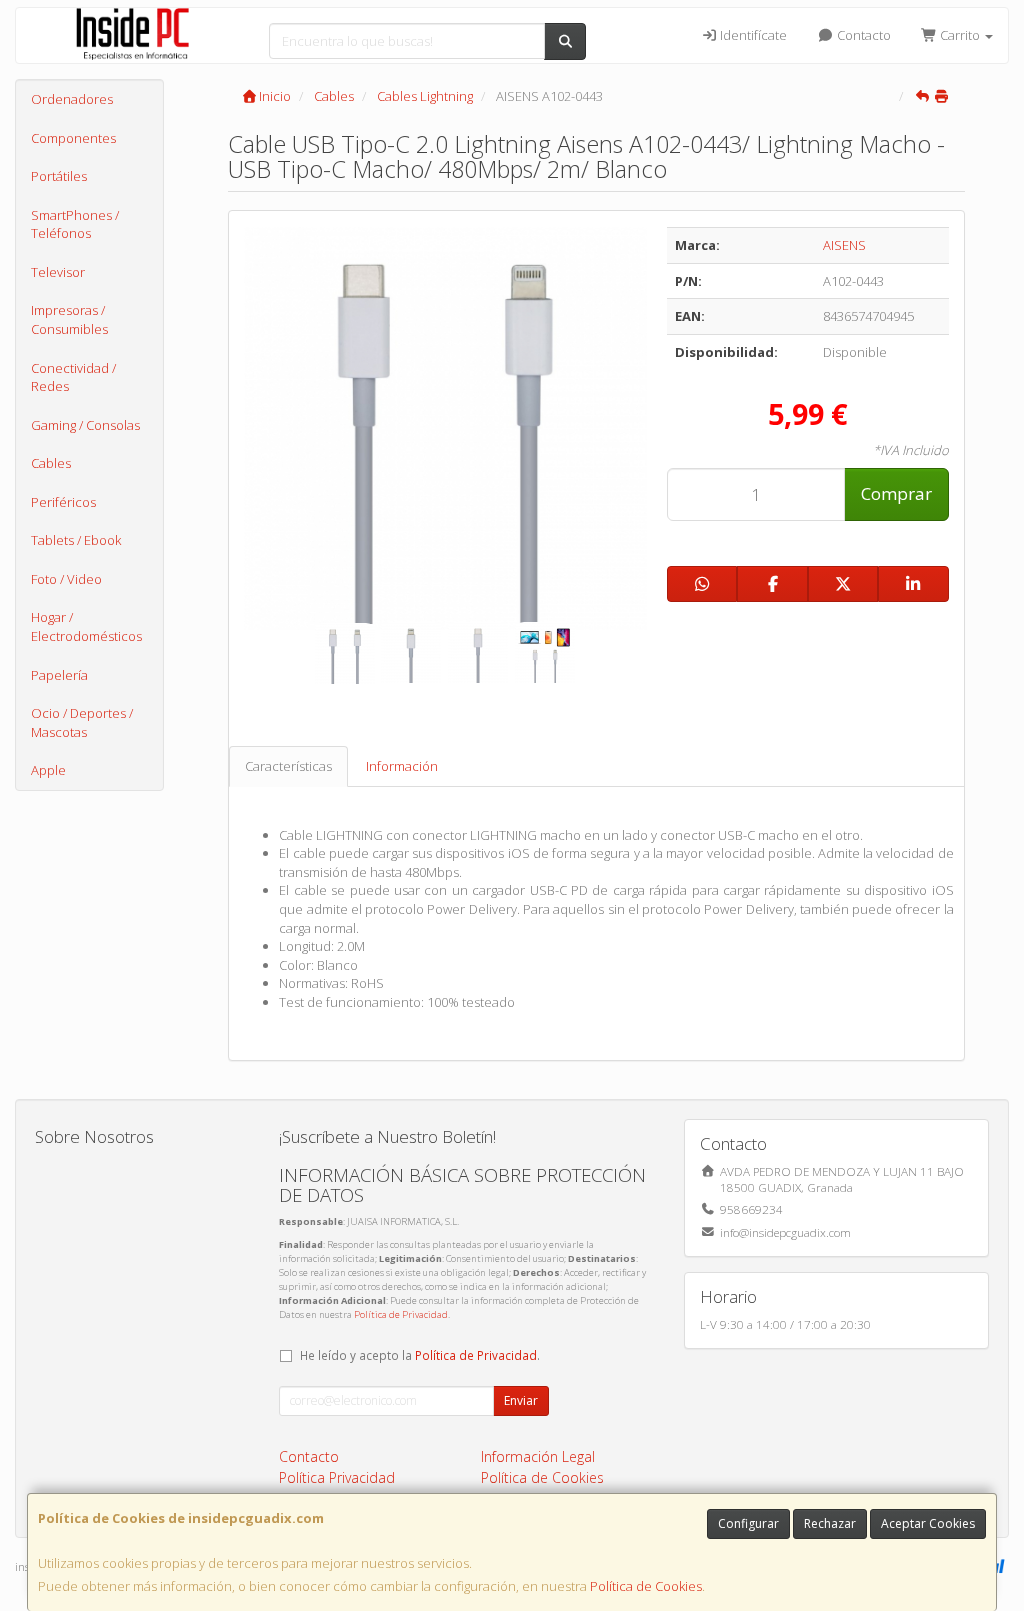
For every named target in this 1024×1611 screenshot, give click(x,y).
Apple (48, 770)
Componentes (73, 138)
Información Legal (538, 1456)
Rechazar (830, 1523)
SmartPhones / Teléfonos (75, 224)
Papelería (59, 675)
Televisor (58, 272)
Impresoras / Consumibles (69, 319)
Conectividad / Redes (73, 377)
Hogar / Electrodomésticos (86, 626)
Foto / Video (66, 579)
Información (402, 766)
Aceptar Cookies (928, 1523)
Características (288, 766)
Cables (51, 463)
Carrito (960, 35)
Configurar (748, 1523)
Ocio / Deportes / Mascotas (82, 722)
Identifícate (752, 35)
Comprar (896, 493)
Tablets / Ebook (76, 540)
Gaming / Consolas (85, 425)
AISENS (844, 245)
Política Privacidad (337, 1477)
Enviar (521, 1400)
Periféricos (63, 502)
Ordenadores (72, 99)
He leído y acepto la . (420, 1355)
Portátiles (59, 176)
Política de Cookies (646, 1586)
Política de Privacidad (401, 1314)
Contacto (862, 35)
